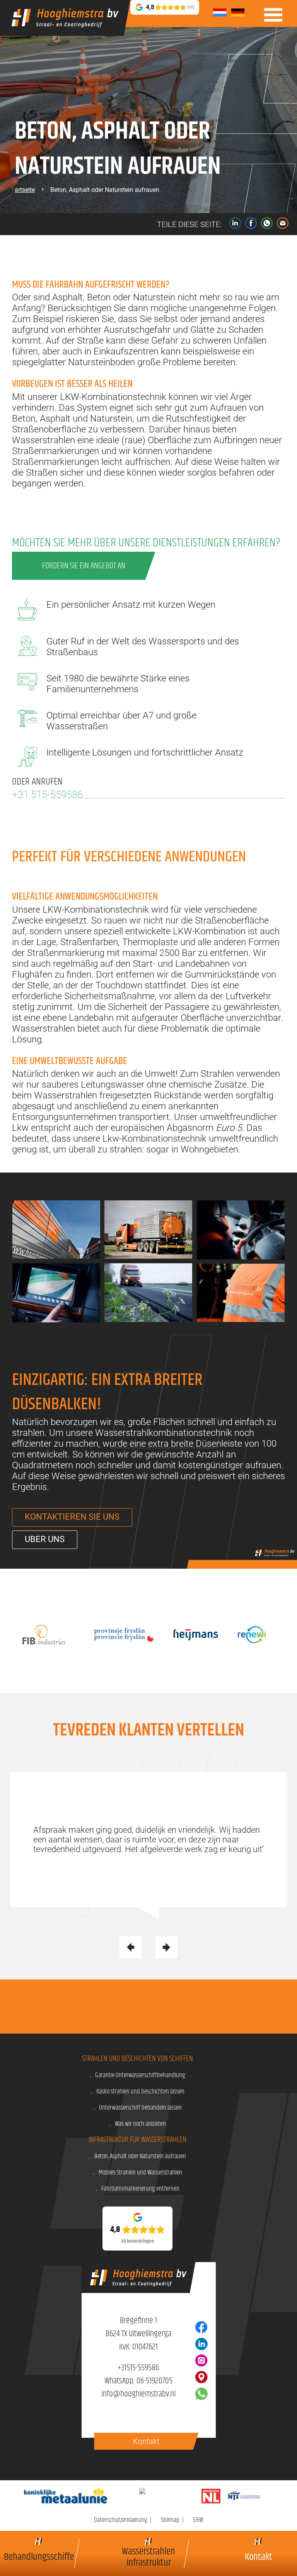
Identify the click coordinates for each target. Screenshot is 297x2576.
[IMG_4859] (241, 1293)
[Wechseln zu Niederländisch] (220, 13)
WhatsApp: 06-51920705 (138, 2381)
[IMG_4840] (148, 1230)
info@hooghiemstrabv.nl (138, 2394)
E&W (198, 2520)
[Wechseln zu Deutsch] (238, 13)
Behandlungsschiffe (39, 2556)
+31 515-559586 (47, 795)
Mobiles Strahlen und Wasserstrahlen (140, 2173)
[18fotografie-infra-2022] (148, 1293)
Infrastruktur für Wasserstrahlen (137, 2140)
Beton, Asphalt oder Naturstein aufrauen (140, 2156)
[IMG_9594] (56, 1230)
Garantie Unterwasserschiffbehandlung (140, 2075)
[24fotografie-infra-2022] (241, 1230)
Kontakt (259, 2556)
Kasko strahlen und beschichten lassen (140, 2091)
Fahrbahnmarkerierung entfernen (140, 2189)
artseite (25, 190)
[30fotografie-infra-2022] (56, 1293)
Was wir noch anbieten (140, 2124)
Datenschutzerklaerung (121, 2520)
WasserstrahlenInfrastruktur (148, 2556)
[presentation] (131, 1947)
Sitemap (170, 2520)
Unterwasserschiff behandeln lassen (140, 2108)
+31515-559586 (138, 2368)
